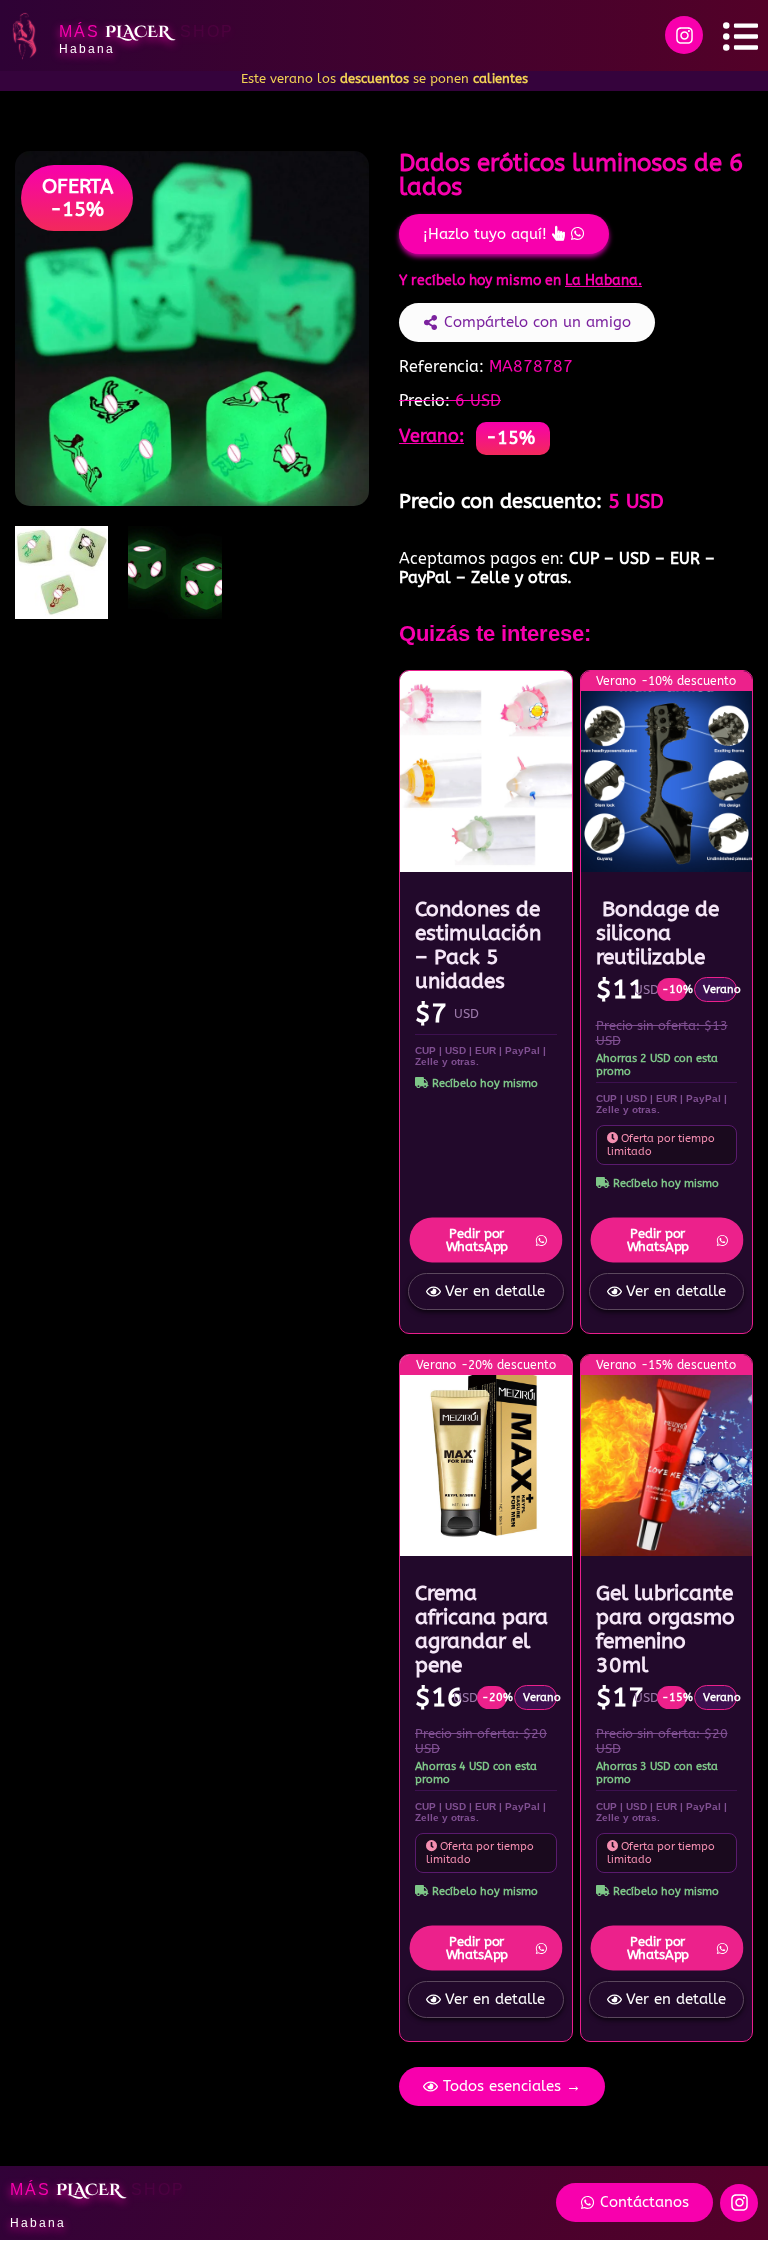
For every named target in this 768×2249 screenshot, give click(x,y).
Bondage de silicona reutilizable (657, 933)
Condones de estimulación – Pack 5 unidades (478, 945)
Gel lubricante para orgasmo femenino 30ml (665, 1629)
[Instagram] (684, 35)
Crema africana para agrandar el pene (481, 1629)
